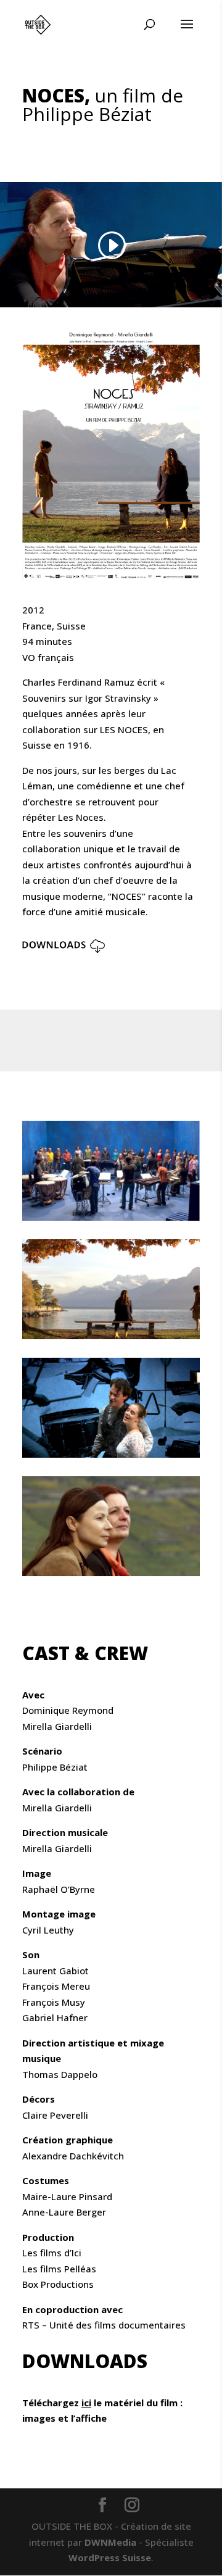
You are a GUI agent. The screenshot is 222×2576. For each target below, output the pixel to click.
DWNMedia (110, 2542)
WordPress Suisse (110, 2557)
